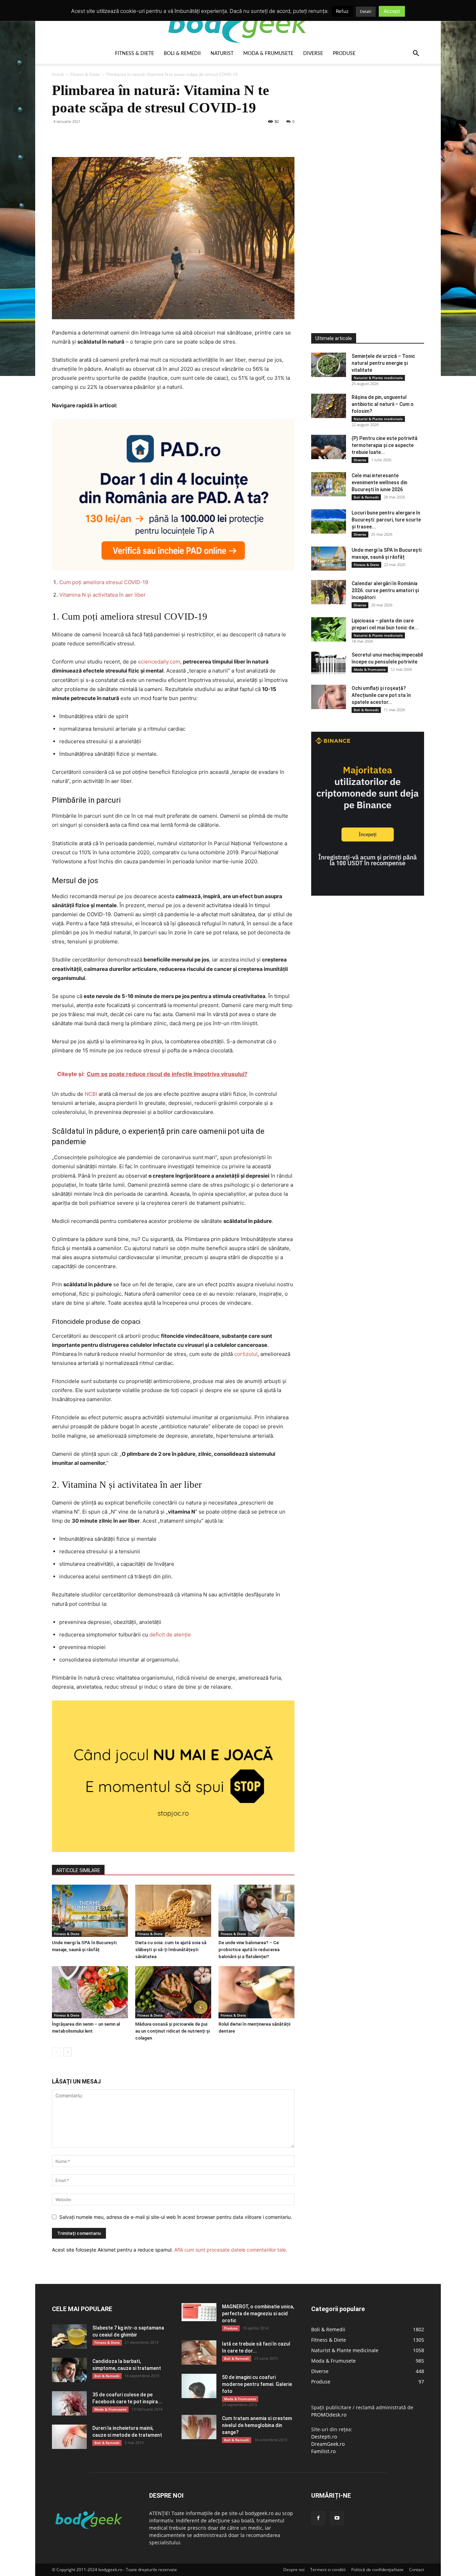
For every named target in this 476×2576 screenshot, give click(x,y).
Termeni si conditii (328, 2570)
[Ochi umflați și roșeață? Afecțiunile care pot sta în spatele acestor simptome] (329, 697)
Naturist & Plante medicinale (378, 378)
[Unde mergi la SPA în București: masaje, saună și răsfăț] (90, 1911)
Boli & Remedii (182, 54)
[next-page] (67, 2052)
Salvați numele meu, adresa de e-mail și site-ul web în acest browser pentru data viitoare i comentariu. (176, 2217)
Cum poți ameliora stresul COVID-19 (104, 582)
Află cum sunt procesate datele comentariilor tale (230, 2250)
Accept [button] (392, 11)
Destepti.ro (324, 2437)
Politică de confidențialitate (377, 2570)
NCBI (91, 1094)
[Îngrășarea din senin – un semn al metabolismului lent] (90, 1992)
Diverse (313, 54)
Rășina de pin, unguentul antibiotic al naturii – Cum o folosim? (383, 404)
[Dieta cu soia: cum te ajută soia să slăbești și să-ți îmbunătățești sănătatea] (173, 1911)
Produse (344, 54)
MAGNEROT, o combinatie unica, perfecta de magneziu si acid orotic (258, 2314)
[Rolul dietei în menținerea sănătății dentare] (256, 1992)
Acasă (58, 74)
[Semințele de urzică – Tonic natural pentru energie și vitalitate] (329, 365)
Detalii (366, 11)
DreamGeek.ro (328, 2444)
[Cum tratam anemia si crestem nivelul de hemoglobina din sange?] (199, 2427)
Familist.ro (323, 2451)
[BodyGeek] (238, 23)
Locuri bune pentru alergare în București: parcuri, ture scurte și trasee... (386, 520)
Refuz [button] (342, 11)
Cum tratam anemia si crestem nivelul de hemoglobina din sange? (257, 2425)
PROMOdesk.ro (329, 2415)
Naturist (222, 54)
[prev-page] (56, 2052)
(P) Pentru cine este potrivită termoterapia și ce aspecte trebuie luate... (385, 445)
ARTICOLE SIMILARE (78, 1870)
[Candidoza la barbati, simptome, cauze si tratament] (69, 2370)
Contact (417, 2570)
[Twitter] (75, 137)
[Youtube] (337, 2518)
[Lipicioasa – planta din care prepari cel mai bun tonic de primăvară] (329, 629)
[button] (416, 54)
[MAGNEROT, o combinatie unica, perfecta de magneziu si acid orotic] (199, 2312)
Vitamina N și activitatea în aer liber (102, 595)
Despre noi (294, 2570)
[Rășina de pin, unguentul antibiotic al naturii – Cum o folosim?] (329, 406)
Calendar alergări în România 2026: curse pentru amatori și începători (385, 590)
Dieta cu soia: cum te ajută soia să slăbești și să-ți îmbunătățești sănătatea (171, 1950)
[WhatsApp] (107, 137)
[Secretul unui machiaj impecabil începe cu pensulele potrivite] (329, 663)
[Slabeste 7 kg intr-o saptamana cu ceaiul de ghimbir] (69, 2337)
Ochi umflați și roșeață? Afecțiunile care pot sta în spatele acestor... (381, 695)
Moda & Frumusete (268, 54)
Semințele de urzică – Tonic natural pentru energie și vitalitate (383, 363)
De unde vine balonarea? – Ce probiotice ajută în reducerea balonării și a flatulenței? (249, 1950)
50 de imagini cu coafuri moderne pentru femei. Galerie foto (257, 2384)
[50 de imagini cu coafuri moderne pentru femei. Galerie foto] (199, 2386)
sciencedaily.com (159, 662)
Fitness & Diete (135, 54)
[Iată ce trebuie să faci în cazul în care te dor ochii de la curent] (199, 2353)
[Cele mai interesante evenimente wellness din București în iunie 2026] (329, 484)
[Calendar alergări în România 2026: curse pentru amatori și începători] (329, 592)
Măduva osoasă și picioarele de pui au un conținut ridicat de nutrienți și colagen (172, 2031)
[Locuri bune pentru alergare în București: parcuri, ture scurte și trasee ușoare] (329, 521)
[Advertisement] (363, 186)
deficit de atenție (170, 1635)
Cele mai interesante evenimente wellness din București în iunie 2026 (379, 482)
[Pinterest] (91, 137)
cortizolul (246, 1354)
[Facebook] (59, 137)
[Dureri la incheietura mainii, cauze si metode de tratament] (69, 2437)
